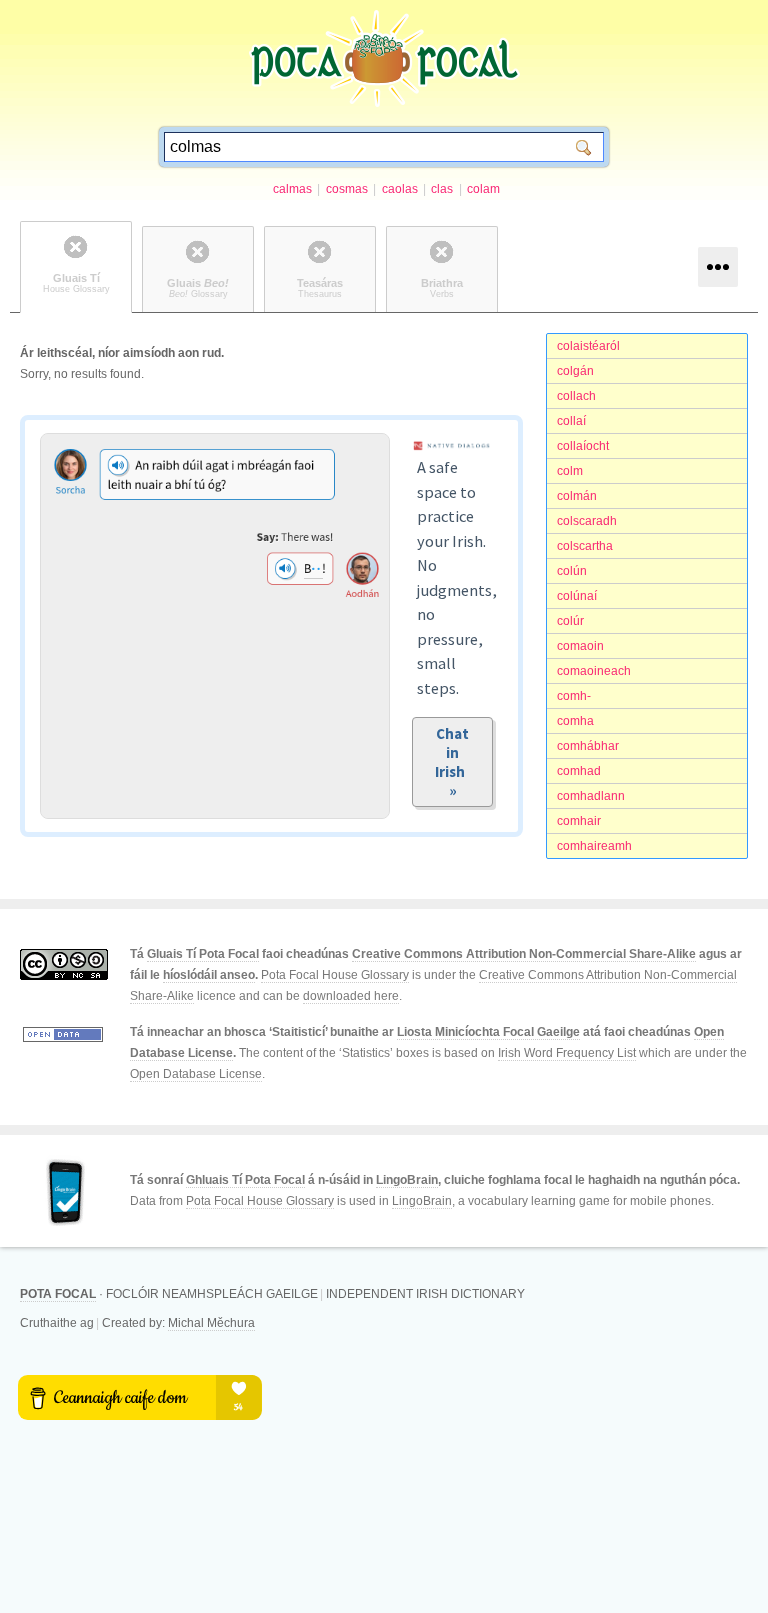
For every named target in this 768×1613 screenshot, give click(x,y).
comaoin (580, 646)
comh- (574, 696)
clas (442, 189)
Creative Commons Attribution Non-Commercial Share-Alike (524, 954)
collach (576, 396)
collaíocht (583, 446)
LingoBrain (407, 1180)
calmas (292, 189)
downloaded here (351, 996)
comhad (579, 771)
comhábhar (588, 746)
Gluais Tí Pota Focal (203, 954)
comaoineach (594, 671)
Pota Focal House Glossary (335, 975)
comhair (579, 821)
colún (572, 571)
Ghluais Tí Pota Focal (245, 1180)
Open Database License (196, 1074)
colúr (570, 621)
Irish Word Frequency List (567, 1053)
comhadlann (591, 796)
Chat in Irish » (453, 762)
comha (575, 721)
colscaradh (587, 521)
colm (570, 471)
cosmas (347, 189)
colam (483, 189)
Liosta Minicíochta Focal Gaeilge (488, 1032)
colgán (575, 371)
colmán (577, 496)
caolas (400, 189)
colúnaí (577, 596)
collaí (571, 421)
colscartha (585, 546)
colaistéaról (588, 346)
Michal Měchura (211, 1323)
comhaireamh (594, 846)
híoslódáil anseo (209, 975)
